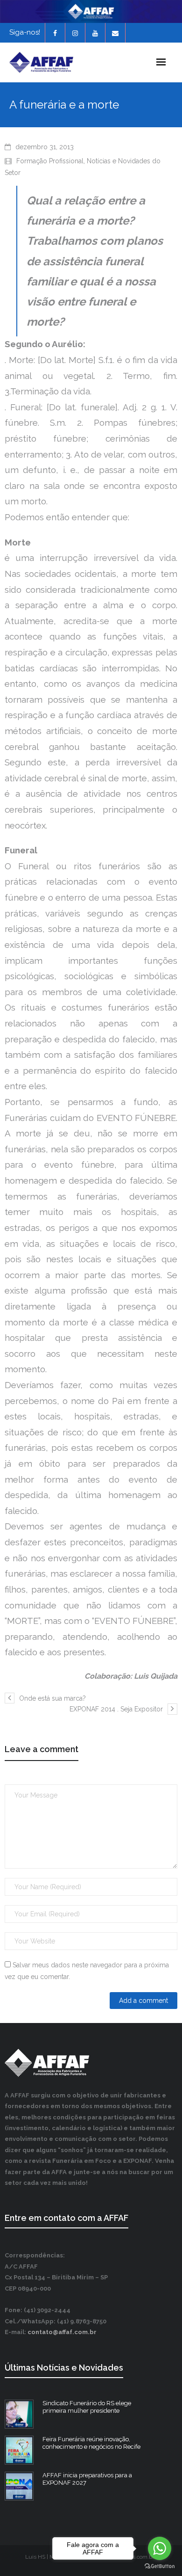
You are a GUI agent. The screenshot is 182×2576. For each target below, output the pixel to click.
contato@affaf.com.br (62, 2332)
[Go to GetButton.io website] (160, 2566)
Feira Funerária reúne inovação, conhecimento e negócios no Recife (91, 2443)
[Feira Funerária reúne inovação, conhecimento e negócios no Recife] (19, 2450)
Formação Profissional (50, 161)
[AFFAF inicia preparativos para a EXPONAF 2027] (19, 2486)
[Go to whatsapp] (160, 2548)
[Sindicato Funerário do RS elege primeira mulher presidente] (19, 2414)
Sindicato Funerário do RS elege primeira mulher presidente (87, 2407)
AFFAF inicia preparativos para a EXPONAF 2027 (87, 2479)
